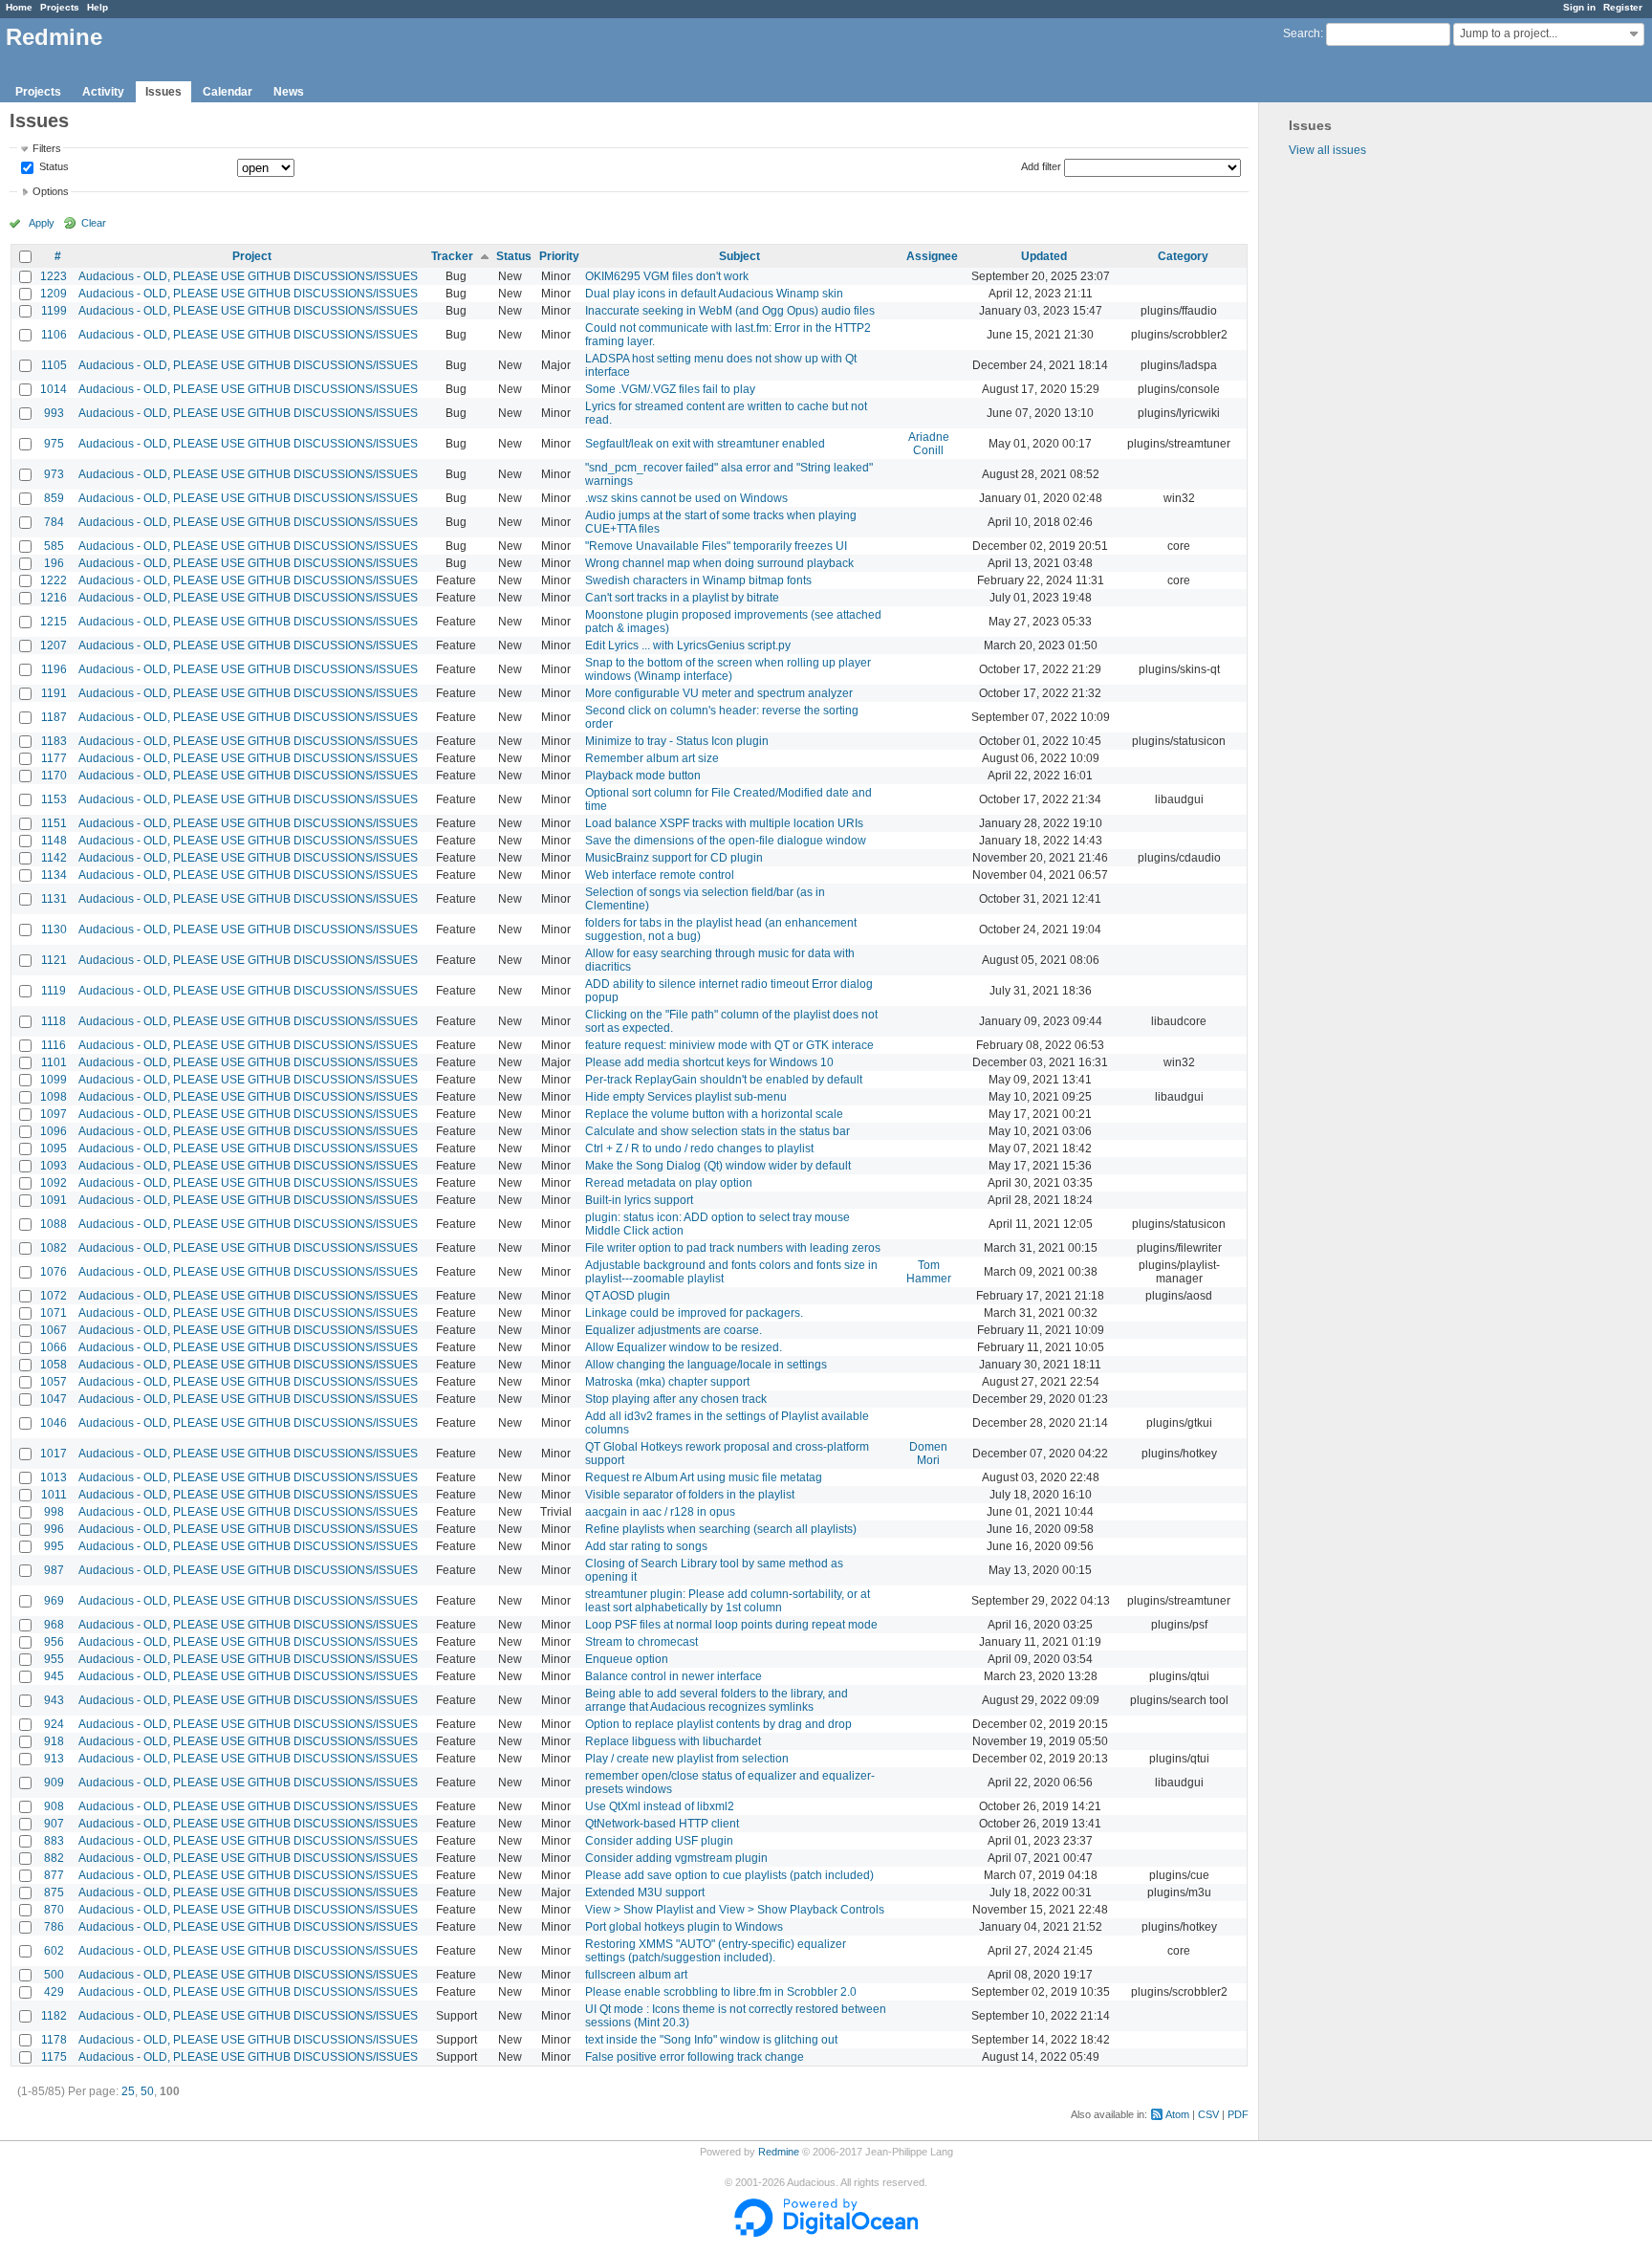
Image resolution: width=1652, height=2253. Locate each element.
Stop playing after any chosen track (676, 1399)
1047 (54, 1399)
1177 (54, 758)
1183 (54, 741)
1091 (54, 1200)
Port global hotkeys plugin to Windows (684, 1927)
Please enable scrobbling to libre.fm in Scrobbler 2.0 (721, 1992)
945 (54, 1676)
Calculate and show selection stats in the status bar (717, 1131)
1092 (54, 1183)
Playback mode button (643, 776)
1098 (54, 1097)
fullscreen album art (636, 1975)
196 (54, 563)
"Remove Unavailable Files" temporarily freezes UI (716, 546)
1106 (54, 335)
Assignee (932, 256)
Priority (559, 256)
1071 (54, 1313)
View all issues (1327, 150)
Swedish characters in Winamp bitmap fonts (698, 580)
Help (98, 7)
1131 (54, 899)
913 (54, 1759)
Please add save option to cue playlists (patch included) (729, 1875)
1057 (54, 1382)
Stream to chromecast (641, 1642)
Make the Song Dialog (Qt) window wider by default (718, 1166)
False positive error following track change (695, 2057)
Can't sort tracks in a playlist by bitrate (682, 598)
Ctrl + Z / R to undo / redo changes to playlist (699, 1148)
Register (1623, 7)
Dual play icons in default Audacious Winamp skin (714, 294)
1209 (54, 294)
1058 (54, 1365)
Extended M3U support (645, 1892)
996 (54, 1529)
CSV (1208, 2114)
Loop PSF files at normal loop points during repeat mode (731, 1625)
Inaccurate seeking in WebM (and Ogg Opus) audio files (730, 311)
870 (54, 1910)
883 (54, 1841)
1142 (54, 858)
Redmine (779, 2152)
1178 (54, 2040)
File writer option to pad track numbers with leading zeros (733, 1248)
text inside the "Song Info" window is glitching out (711, 2040)
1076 (54, 1272)
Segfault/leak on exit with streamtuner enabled (705, 444)
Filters (47, 148)
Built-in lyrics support (639, 1200)
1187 (54, 717)
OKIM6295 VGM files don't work (667, 276)
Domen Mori (928, 1454)
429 (54, 1992)
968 (54, 1625)
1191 (54, 693)
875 (54, 1892)
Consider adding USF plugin (659, 1841)
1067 (54, 1330)
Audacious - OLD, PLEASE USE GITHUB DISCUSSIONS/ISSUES (248, 276)
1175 (54, 2057)
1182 (54, 2016)
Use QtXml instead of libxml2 (660, 1806)
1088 (54, 1224)
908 (54, 1806)
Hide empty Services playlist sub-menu (686, 1097)
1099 (54, 1080)
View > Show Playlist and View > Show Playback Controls (735, 1910)
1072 (54, 1296)
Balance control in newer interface (674, 1676)
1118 (54, 1021)
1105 (54, 365)
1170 (54, 776)
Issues (163, 92)
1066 (54, 1347)
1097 (54, 1114)
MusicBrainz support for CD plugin (674, 858)
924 (54, 1724)
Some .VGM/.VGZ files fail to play (670, 389)
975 (54, 444)
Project (252, 256)
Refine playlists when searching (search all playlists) (721, 1529)
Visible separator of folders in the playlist (690, 1495)
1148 (54, 841)
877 (54, 1875)
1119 (54, 991)
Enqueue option (627, 1659)
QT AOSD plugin (628, 1296)
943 (54, 1700)
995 (54, 1546)
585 (54, 546)
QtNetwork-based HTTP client (662, 1824)
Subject (739, 256)
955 (54, 1659)
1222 (54, 580)
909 (54, 1783)
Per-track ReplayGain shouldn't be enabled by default (724, 1080)
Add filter (1041, 166)
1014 (54, 389)
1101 (54, 1062)
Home (19, 7)
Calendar (228, 92)
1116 (54, 1045)
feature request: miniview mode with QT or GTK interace (729, 1045)
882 (54, 1858)
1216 (54, 598)
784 (54, 522)
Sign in (1579, 7)
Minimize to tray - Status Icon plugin (677, 741)
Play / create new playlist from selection (687, 1759)
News (289, 92)
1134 (54, 875)
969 (54, 1601)
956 (54, 1642)
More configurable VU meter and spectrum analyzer (719, 693)
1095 (54, 1148)
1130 (54, 930)
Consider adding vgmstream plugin (676, 1858)
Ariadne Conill (929, 444)
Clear (94, 223)
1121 (54, 960)
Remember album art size (652, 758)
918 (54, 1741)
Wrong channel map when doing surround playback (719, 563)
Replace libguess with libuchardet (673, 1741)
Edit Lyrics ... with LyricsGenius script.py (688, 645)
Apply (42, 223)
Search (1302, 33)
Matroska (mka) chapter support (667, 1382)
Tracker (452, 256)
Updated (1044, 256)
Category (1183, 256)
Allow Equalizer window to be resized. (684, 1347)
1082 (54, 1248)
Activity (103, 92)
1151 (54, 823)
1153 (54, 799)
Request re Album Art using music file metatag (704, 1477)
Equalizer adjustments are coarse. (674, 1330)
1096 (54, 1131)
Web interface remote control (660, 875)
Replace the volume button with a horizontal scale (714, 1114)
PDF (1238, 2114)
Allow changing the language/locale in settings (706, 1365)
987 (54, 1570)
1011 (54, 1495)
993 (54, 413)
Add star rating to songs (646, 1546)
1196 (54, 669)
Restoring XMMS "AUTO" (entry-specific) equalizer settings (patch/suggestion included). (716, 1951)
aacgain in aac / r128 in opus (660, 1512)
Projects (60, 7)
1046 (54, 1423)
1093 (54, 1166)
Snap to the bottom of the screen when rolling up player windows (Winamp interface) (728, 669)
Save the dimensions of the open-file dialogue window (726, 841)
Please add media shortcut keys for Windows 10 (709, 1062)
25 (128, 2091)
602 (54, 1951)
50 (147, 2091)
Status (53, 167)
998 (54, 1512)
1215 (54, 622)
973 (54, 474)
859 (54, 498)
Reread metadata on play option (669, 1183)
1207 (54, 645)
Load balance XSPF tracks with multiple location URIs (724, 823)
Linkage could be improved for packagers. (694, 1313)
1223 (54, 276)
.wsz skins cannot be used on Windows (686, 498)
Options (51, 191)
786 (54, 1927)
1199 (54, 311)
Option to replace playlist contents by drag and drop (718, 1724)
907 (54, 1824)
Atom (1177, 2114)
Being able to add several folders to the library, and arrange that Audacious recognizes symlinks (717, 1700)
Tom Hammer (929, 1272)
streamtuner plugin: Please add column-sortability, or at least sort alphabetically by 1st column (728, 1601)
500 (54, 1975)
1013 (54, 1477)
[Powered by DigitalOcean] (826, 2233)
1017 (54, 1454)
